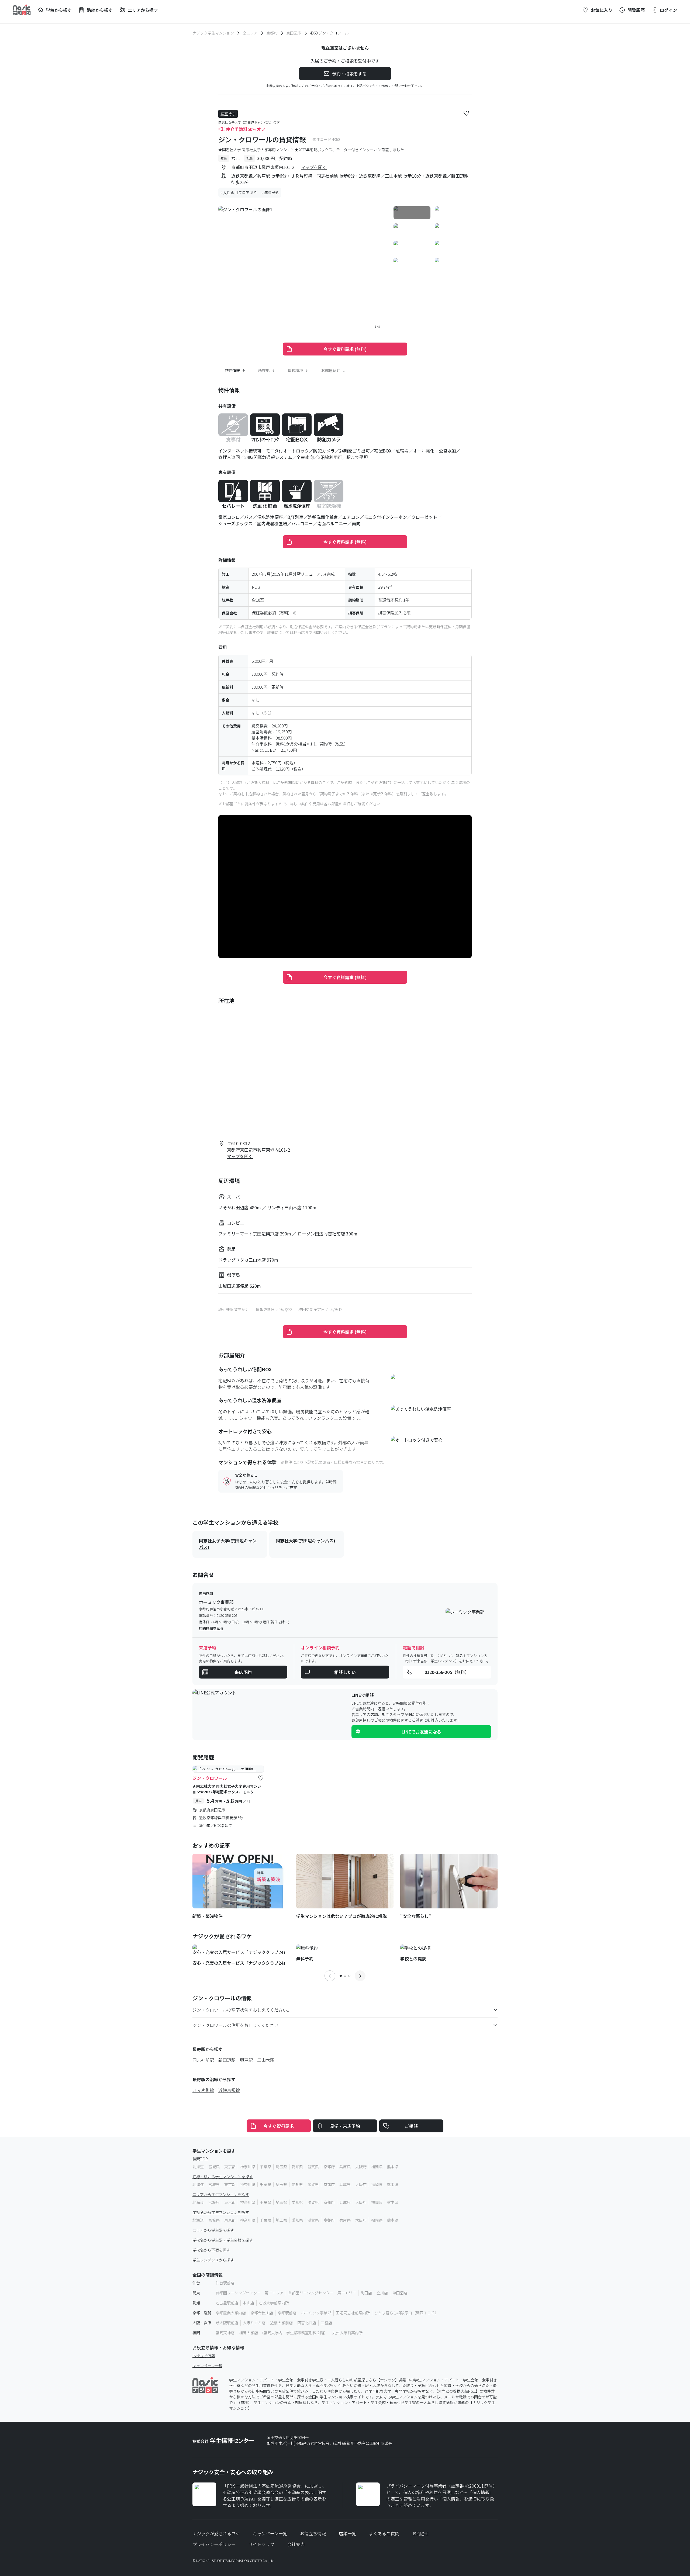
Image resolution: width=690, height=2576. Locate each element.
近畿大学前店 (281, 2323)
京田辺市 (294, 33)
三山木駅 (266, 2060)
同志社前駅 (203, 2060)
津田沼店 (400, 2293)
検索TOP (200, 2159)
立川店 (382, 2293)
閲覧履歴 (636, 10)
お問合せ (421, 2533)
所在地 (264, 370)
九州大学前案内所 (347, 2333)
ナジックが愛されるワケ (216, 2533)
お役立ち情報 (204, 2356)
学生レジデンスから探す (213, 2260)
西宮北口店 (307, 2323)
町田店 (366, 2293)
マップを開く (314, 167)
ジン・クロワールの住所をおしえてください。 (238, 2025)
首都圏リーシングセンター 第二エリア (250, 2293)
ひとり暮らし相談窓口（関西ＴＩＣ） (406, 2313)
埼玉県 (281, 2167)
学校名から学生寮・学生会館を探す (223, 2240)
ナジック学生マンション (213, 33)
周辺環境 (295, 370)
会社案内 (296, 2544)
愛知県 (297, 2167)
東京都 (230, 2167)
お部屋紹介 (331, 370)
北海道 (198, 2167)
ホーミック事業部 (316, 2313)
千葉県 (265, 2167)
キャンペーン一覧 (207, 2366)
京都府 (272, 33)
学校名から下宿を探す (211, 2250)
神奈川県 (248, 2167)
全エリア (250, 33)
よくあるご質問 (384, 2533)
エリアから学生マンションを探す (221, 2194)
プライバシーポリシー (214, 2544)
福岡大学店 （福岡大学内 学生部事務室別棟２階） (283, 2333)
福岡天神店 (225, 2333)
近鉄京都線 (229, 2090)
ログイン (668, 10)
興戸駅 (246, 2060)
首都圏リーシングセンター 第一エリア (322, 2293)
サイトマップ (261, 2544)
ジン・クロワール (210, 1778)
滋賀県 (313, 2167)
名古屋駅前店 (227, 2303)
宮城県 (214, 2167)
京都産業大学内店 (231, 2313)
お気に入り (602, 10)
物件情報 (232, 370)
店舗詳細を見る (211, 1628)
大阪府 (361, 2167)
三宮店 (326, 2323)
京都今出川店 (262, 2313)
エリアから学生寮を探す (213, 2230)
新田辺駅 (227, 2060)
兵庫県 (345, 2167)
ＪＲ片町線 (203, 2090)
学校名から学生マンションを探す (221, 2212)
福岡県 (377, 2167)
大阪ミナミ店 (254, 2323)
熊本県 (393, 2167)
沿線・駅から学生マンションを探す (223, 2177)
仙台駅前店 (225, 2283)
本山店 (249, 2303)
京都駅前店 (287, 2313)
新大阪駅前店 (227, 2323)
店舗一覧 (347, 2533)
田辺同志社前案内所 (353, 2313)
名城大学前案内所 (274, 2303)
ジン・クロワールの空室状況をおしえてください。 (242, 2010)
